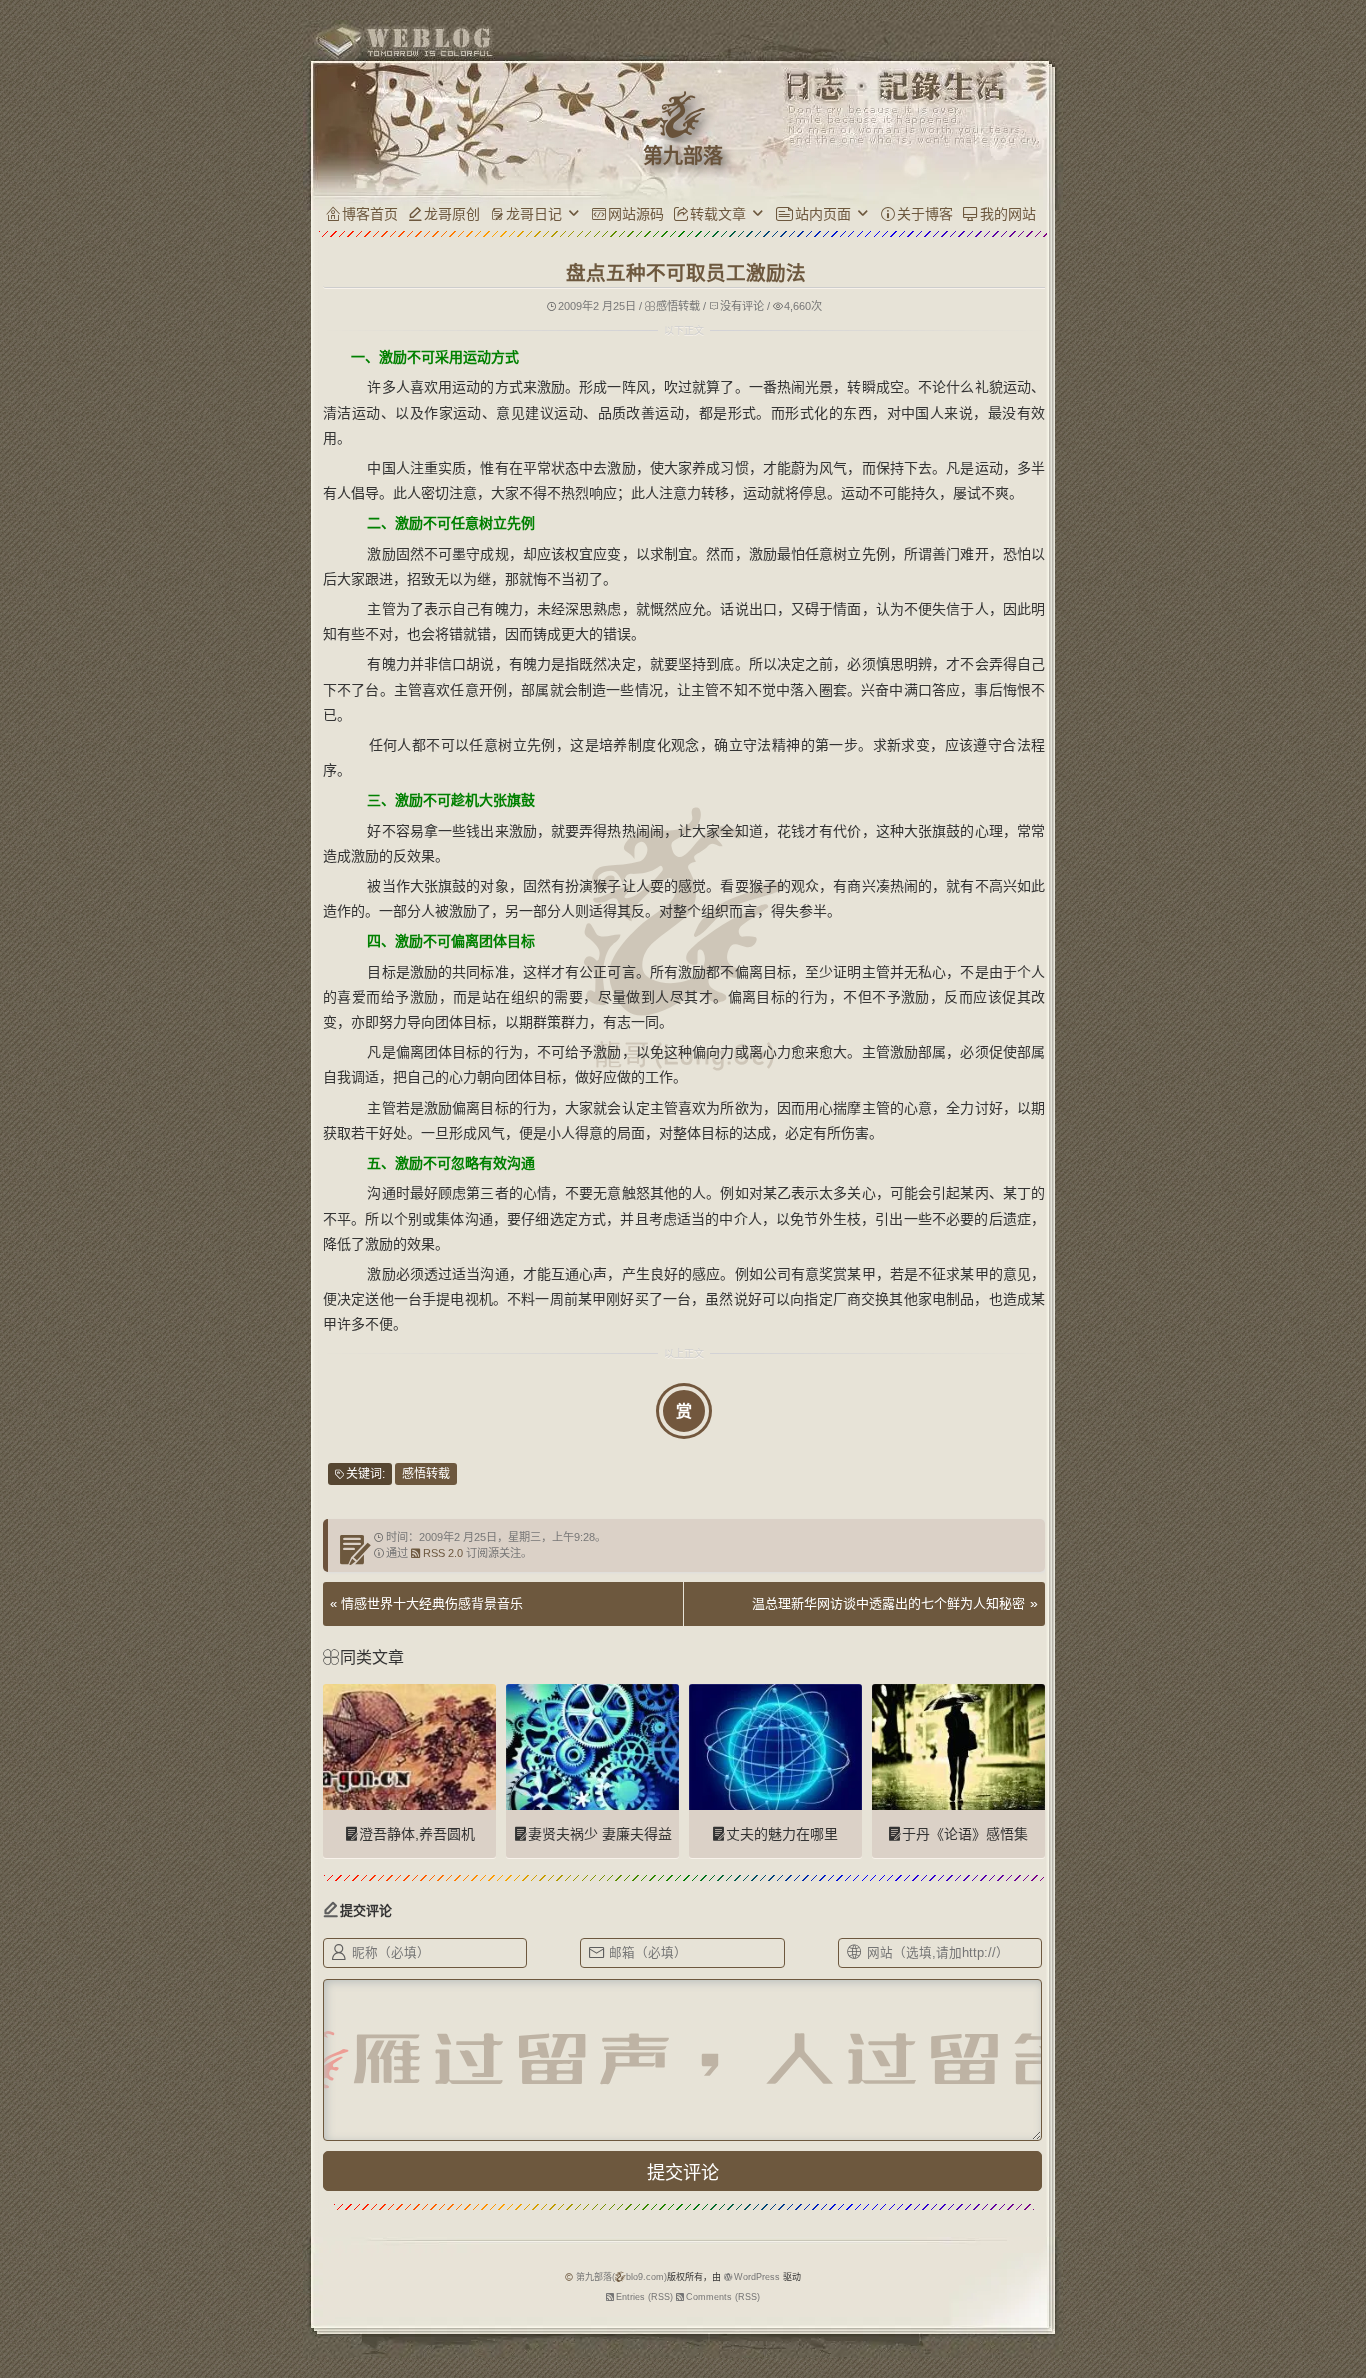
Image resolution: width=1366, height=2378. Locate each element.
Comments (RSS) (723, 2297)
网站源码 (636, 214)
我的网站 (1008, 214)
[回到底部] (1084, 2293)
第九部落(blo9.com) (621, 2277)
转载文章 (718, 214)
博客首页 (370, 214)
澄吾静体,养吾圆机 (417, 1834)
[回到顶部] (1084, 2256)
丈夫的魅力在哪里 (782, 1834)
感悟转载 (678, 306)
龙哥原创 (452, 214)
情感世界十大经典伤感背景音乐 (432, 1603)
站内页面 (823, 214)
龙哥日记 (534, 214)
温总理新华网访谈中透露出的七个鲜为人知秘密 (888, 1603)
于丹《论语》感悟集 (965, 1834)
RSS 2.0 (443, 1553)
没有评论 (742, 306)
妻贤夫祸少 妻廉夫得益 (600, 1834)
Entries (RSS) (644, 2297)
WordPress (757, 2277)
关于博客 (925, 214)
